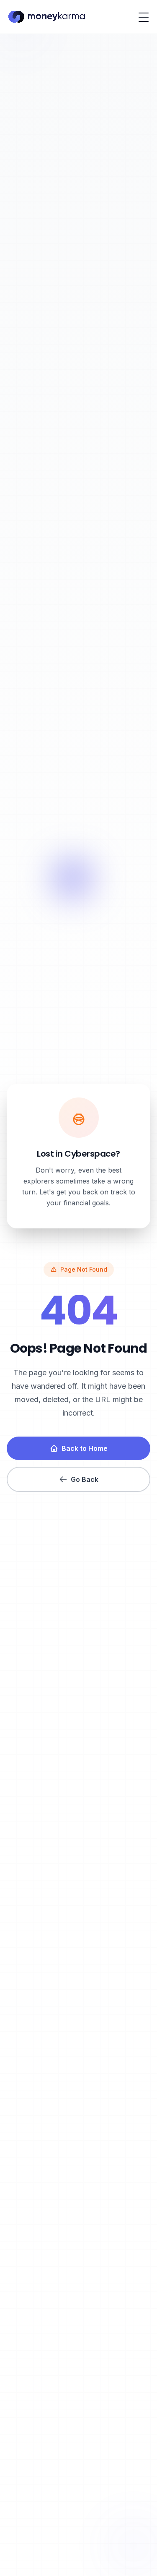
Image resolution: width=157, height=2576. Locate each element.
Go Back (85, 1479)
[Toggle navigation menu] (144, 17)
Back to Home (85, 1448)
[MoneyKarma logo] (46, 17)
